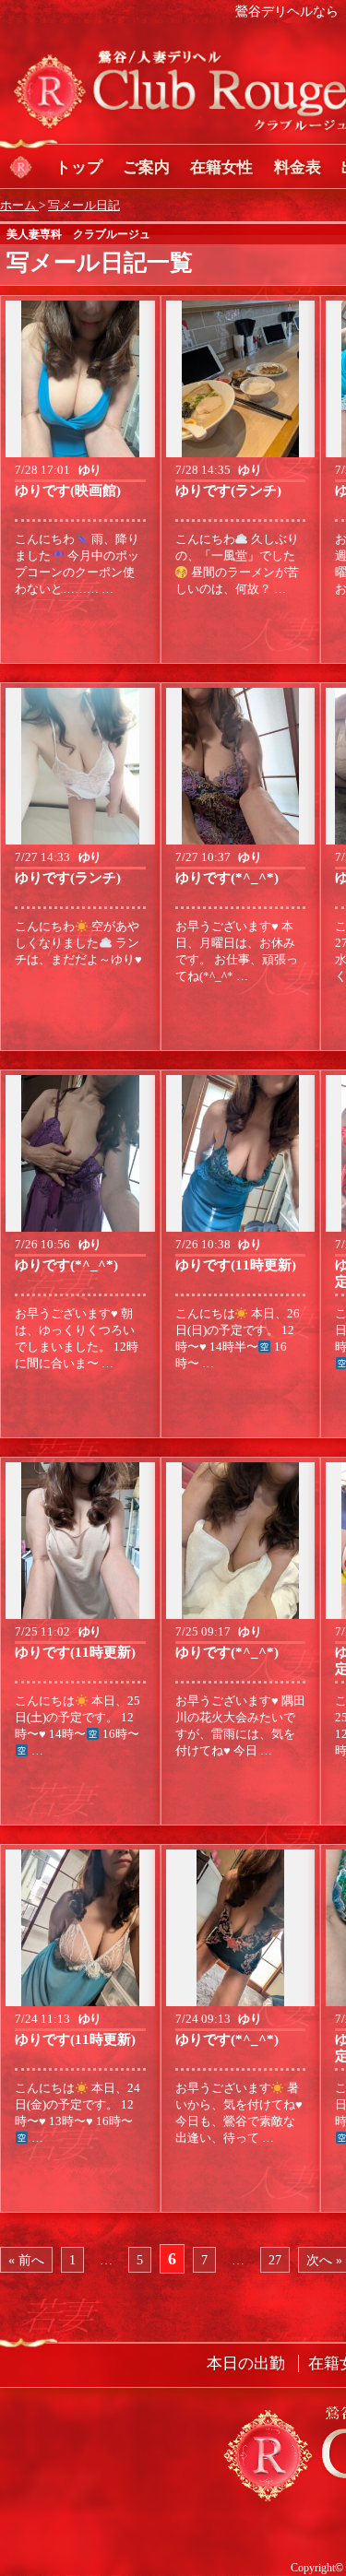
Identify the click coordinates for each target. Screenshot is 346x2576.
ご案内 (146, 167)
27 (275, 2260)
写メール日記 (84, 206)
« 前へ (26, 2260)
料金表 (298, 167)
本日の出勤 (246, 2363)
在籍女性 (221, 167)
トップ (79, 167)
